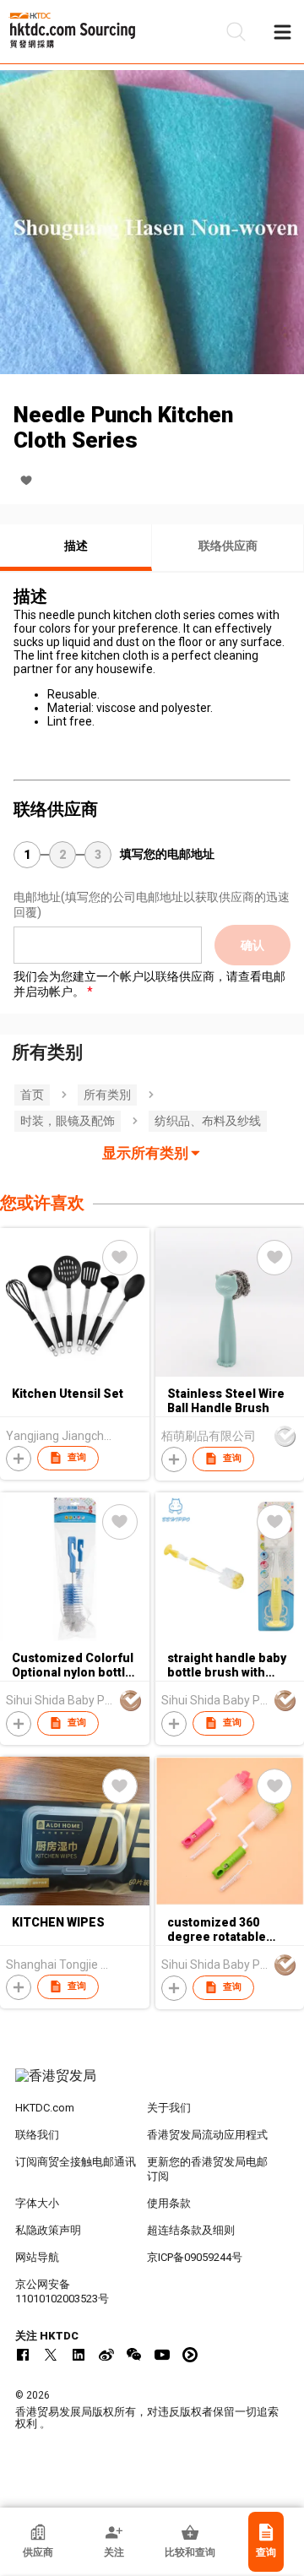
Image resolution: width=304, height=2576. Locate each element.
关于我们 (169, 2108)
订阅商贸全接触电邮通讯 (76, 2162)
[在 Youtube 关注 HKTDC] (162, 2355)
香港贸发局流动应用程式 (207, 2135)
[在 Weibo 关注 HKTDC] (106, 2355)
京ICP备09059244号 (195, 2257)
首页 (32, 1095)
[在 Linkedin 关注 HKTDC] (79, 2355)
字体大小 (37, 2203)
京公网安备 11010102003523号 (62, 2291)
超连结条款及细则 (191, 2230)
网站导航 (37, 2257)
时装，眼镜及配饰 (68, 1121)
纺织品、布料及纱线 (208, 1121)
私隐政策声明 (48, 2230)
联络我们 (37, 2135)
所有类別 (107, 1095)
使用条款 (169, 2203)
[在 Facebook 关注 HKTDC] (23, 2355)
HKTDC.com (45, 2108)
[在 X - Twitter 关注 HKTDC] (51, 2355)
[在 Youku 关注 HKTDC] (190, 2355)
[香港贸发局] (152, 2084)
